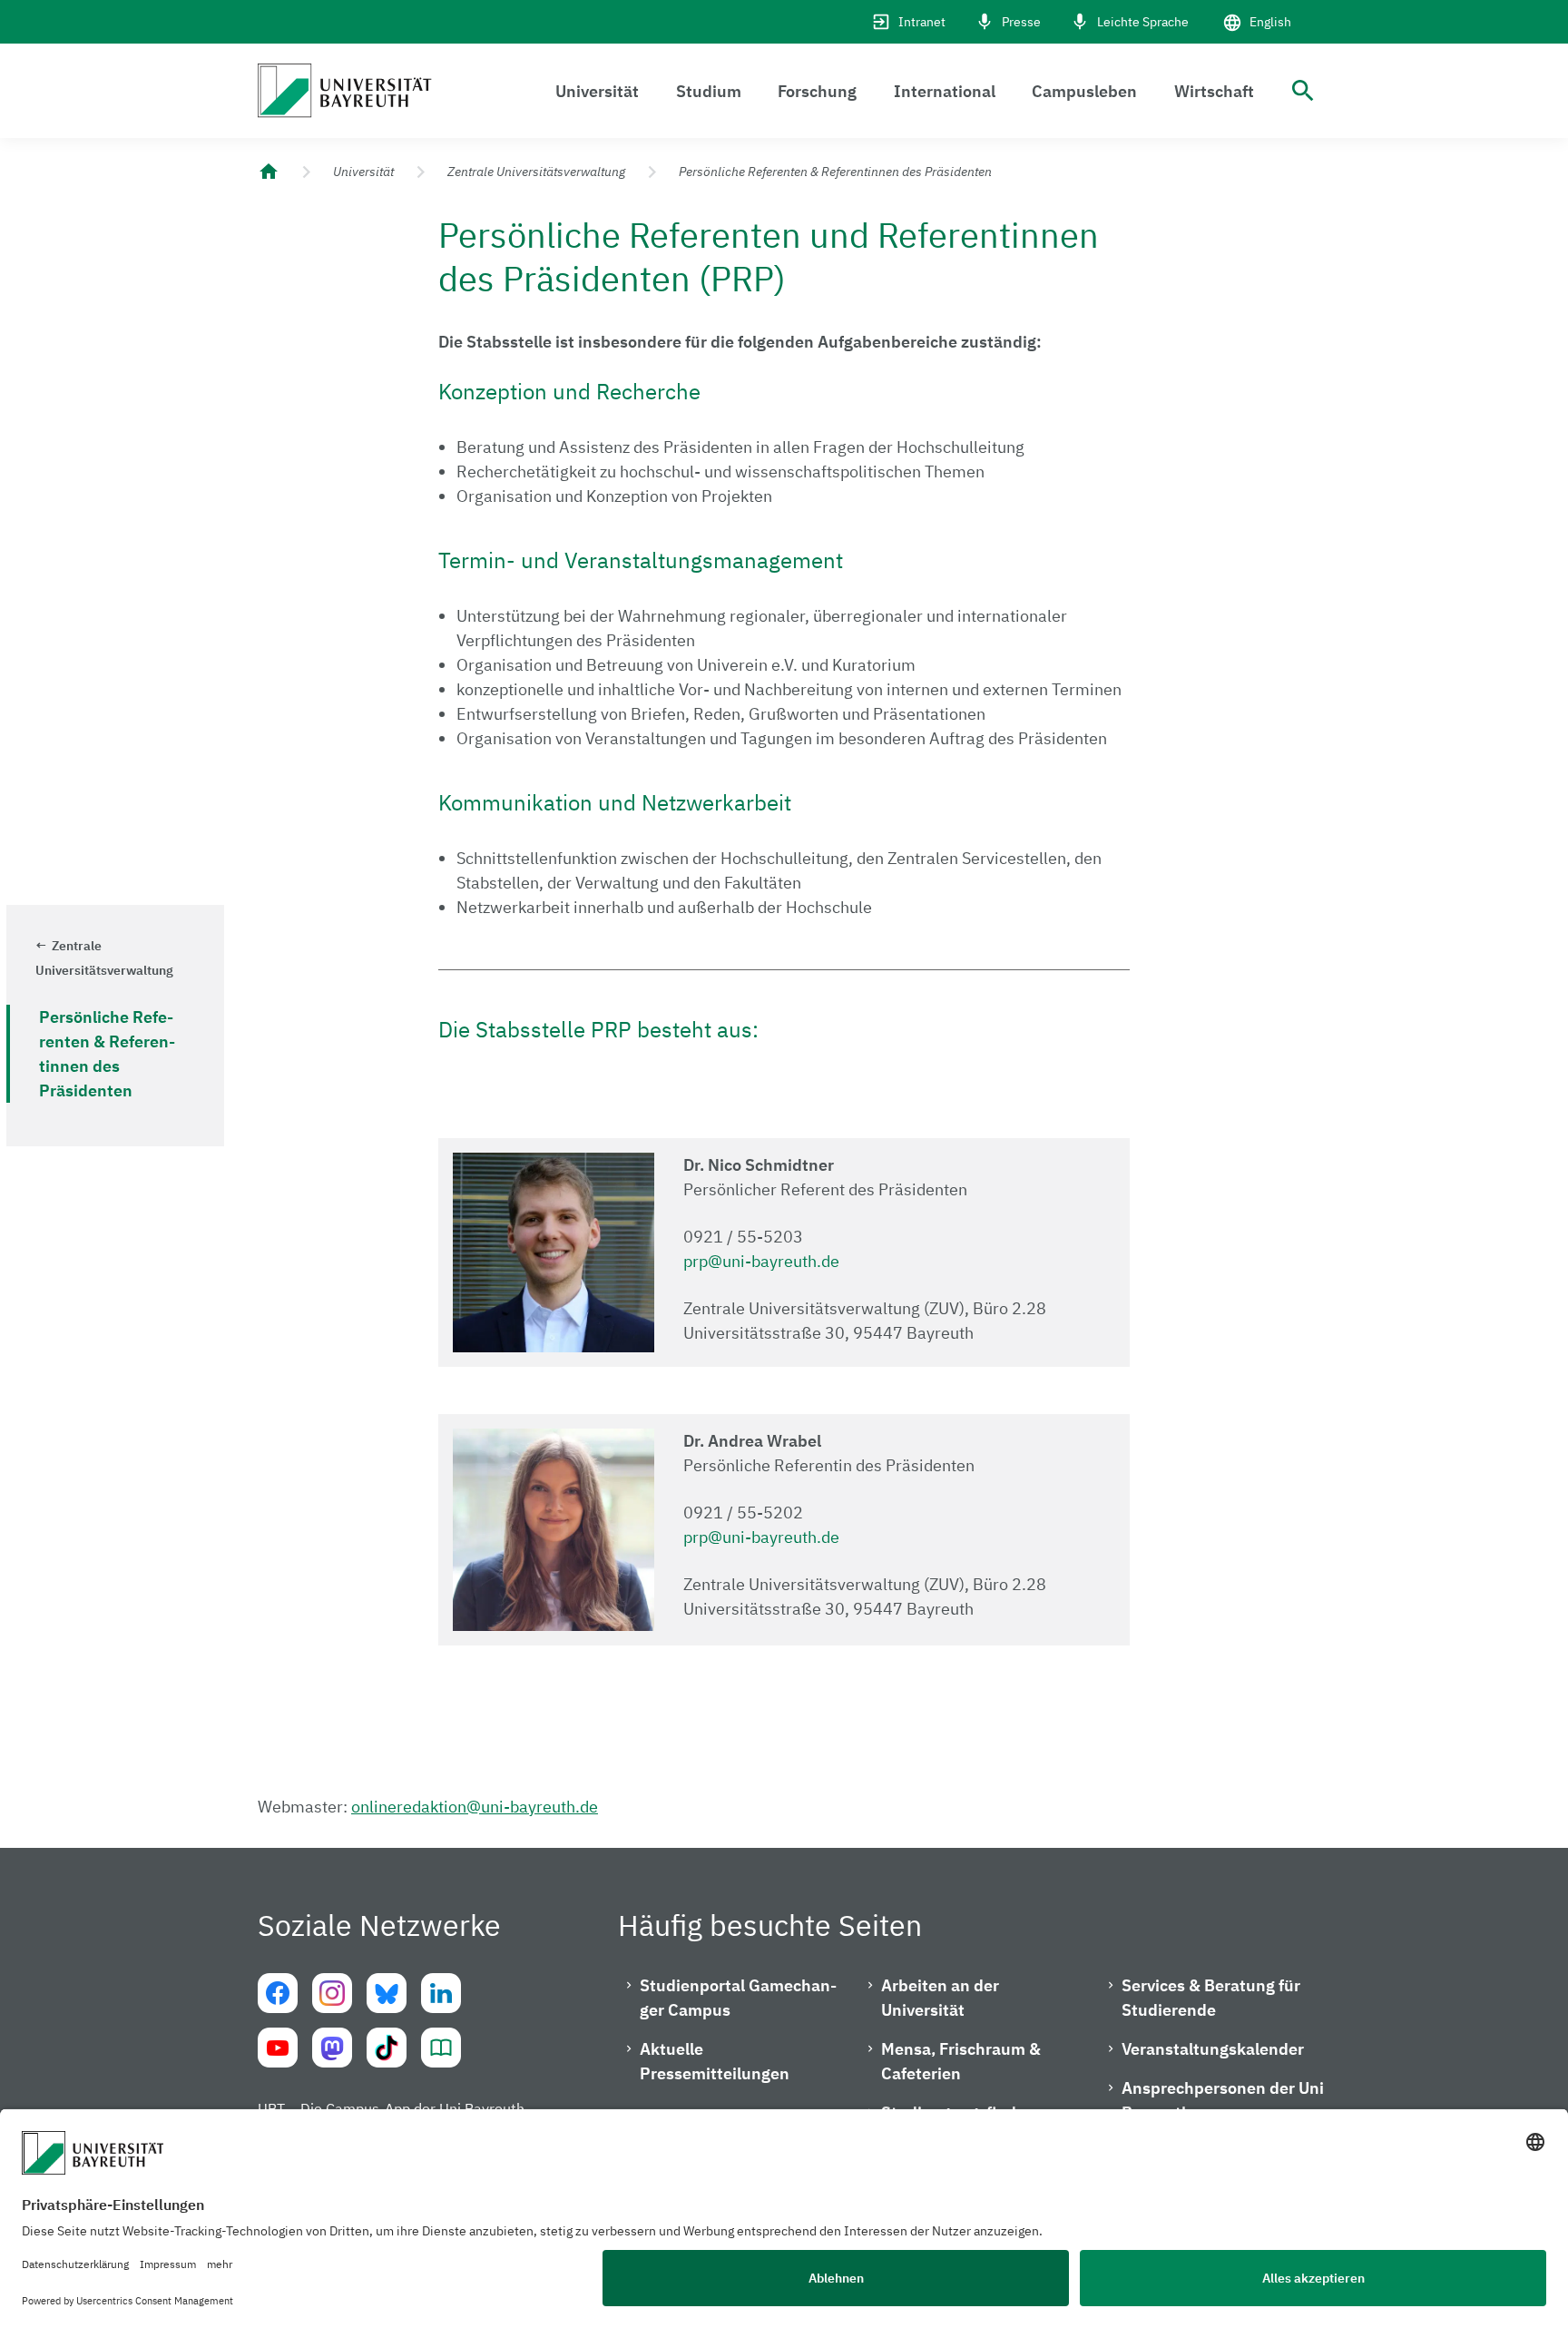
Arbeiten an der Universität (940, 1998)
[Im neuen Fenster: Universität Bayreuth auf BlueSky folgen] (387, 1993)
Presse (1021, 22)
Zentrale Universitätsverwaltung (536, 172)
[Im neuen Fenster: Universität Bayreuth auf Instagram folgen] (332, 1993)
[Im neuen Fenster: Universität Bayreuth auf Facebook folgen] (278, 1993)
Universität (597, 91)
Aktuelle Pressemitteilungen (715, 2061)
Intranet (922, 22)
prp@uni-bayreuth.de (761, 1261)
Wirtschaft (1214, 91)
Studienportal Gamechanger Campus (738, 1998)
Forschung (817, 91)
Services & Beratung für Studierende (1211, 1998)
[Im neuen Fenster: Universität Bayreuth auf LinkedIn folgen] (441, 1993)
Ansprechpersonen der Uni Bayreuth (1223, 2100)
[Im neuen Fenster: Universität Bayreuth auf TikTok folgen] (387, 2048)
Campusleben (1084, 91)
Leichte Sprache (1143, 22)
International (945, 91)
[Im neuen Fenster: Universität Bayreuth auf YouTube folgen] (278, 2048)
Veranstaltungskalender (1213, 2049)
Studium (709, 91)
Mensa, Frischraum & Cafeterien (961, 2061)
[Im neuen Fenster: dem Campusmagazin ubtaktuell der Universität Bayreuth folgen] (441, 2048)
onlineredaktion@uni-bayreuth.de (475, 1807)
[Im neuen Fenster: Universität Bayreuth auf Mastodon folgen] (332, 2048)
